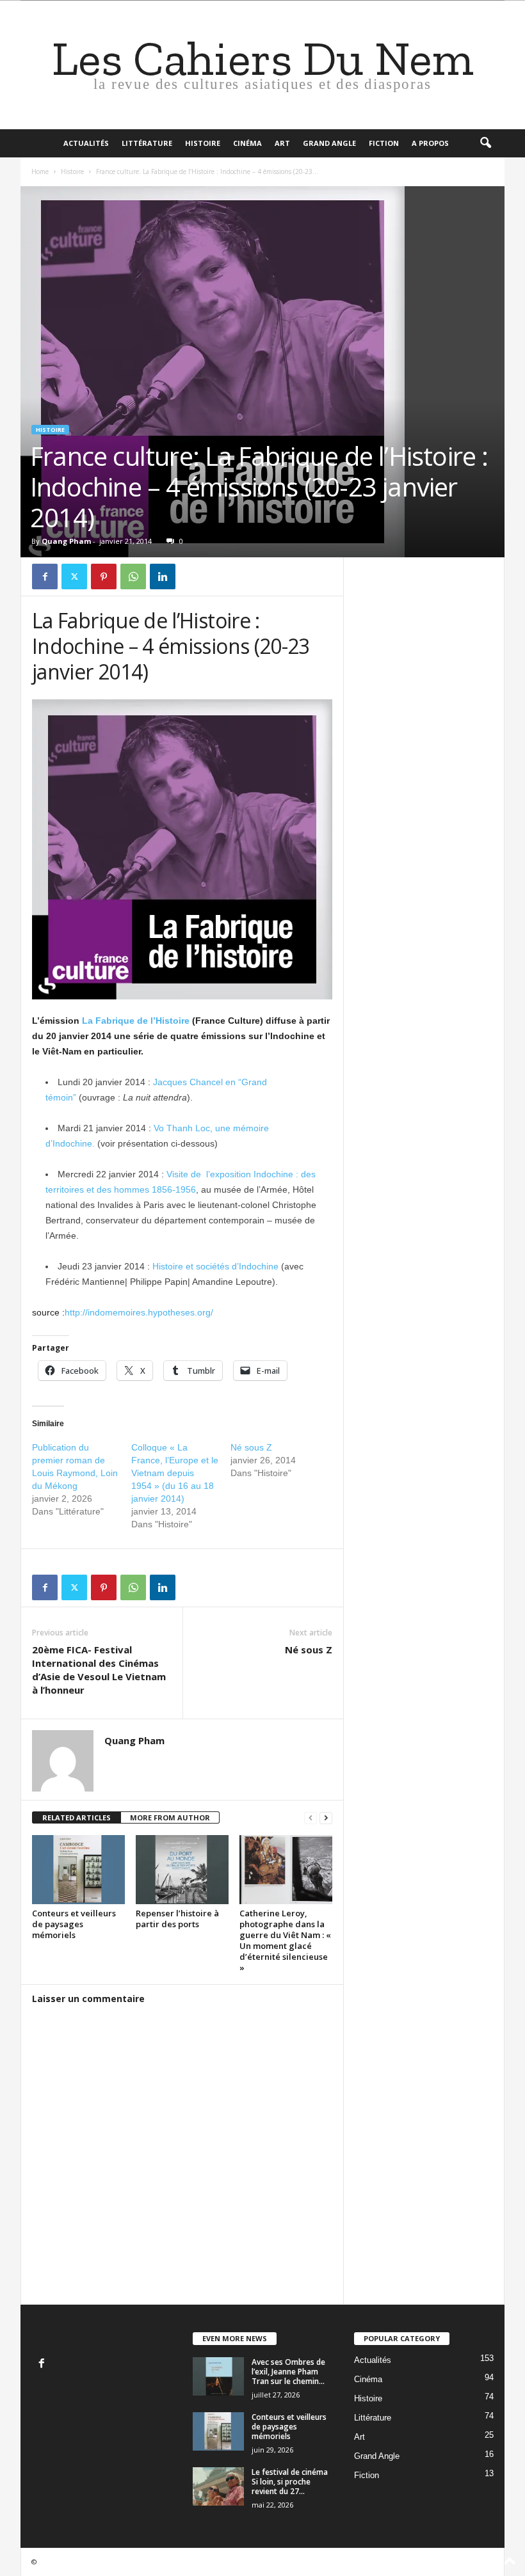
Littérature (147, 143)
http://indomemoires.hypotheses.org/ (139, 1312)
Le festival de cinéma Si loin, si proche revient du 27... (290, 2482)
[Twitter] (74, 576)
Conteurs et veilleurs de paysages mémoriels (74, 1924)
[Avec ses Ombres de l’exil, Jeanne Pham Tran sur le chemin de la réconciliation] (218, 2376)
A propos (430, 143)
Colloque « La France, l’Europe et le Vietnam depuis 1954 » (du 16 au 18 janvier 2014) (175, 1473)
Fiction (384, 143)
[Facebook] (45, 576)
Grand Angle (329, 143)
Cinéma (247, 143)
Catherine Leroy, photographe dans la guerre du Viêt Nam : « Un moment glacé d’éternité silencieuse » (285, 1940)
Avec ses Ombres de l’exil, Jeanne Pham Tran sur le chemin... (288, 2372)
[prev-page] (311, 1818)
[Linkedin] (163, 576)
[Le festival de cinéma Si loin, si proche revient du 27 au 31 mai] (218, 2486)
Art (282, 143)
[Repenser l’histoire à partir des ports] (182, 1870)
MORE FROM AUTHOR (170, 1817)
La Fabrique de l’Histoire (136, 1021)
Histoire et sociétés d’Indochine (215, 1266)
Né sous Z (251, 1447)
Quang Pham (66, 541)
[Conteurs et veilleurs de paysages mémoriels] (78, 1870)
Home (40, 171)
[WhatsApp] (133, 576)
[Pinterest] (104, 576)
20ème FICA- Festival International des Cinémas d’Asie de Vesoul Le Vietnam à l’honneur (99, 1670)
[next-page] (326, 1818)
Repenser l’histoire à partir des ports (177, 1919)
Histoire (203, 143)
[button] (485, 143)
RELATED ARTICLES (77, 1817)
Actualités (86, 143)
